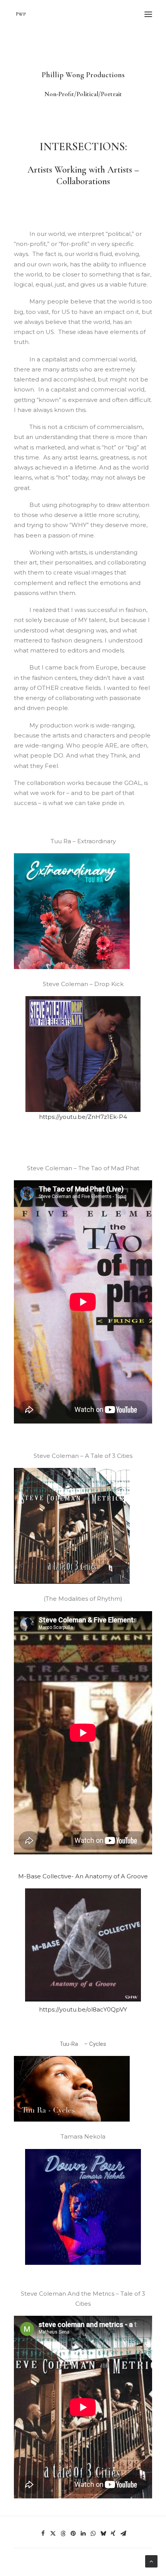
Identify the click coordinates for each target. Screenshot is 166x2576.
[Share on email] (123, 2534)
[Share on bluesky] (103, 2534)
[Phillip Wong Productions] (21, 14)
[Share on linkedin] (83, 2534)
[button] (148, 14)
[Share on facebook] (43, 2534)
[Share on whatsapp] (93, 2534)
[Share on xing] (113, 2534)
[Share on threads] (63, 2534)
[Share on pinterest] (73, 2534)
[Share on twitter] (53, 2534)
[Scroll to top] (151, 2561)
